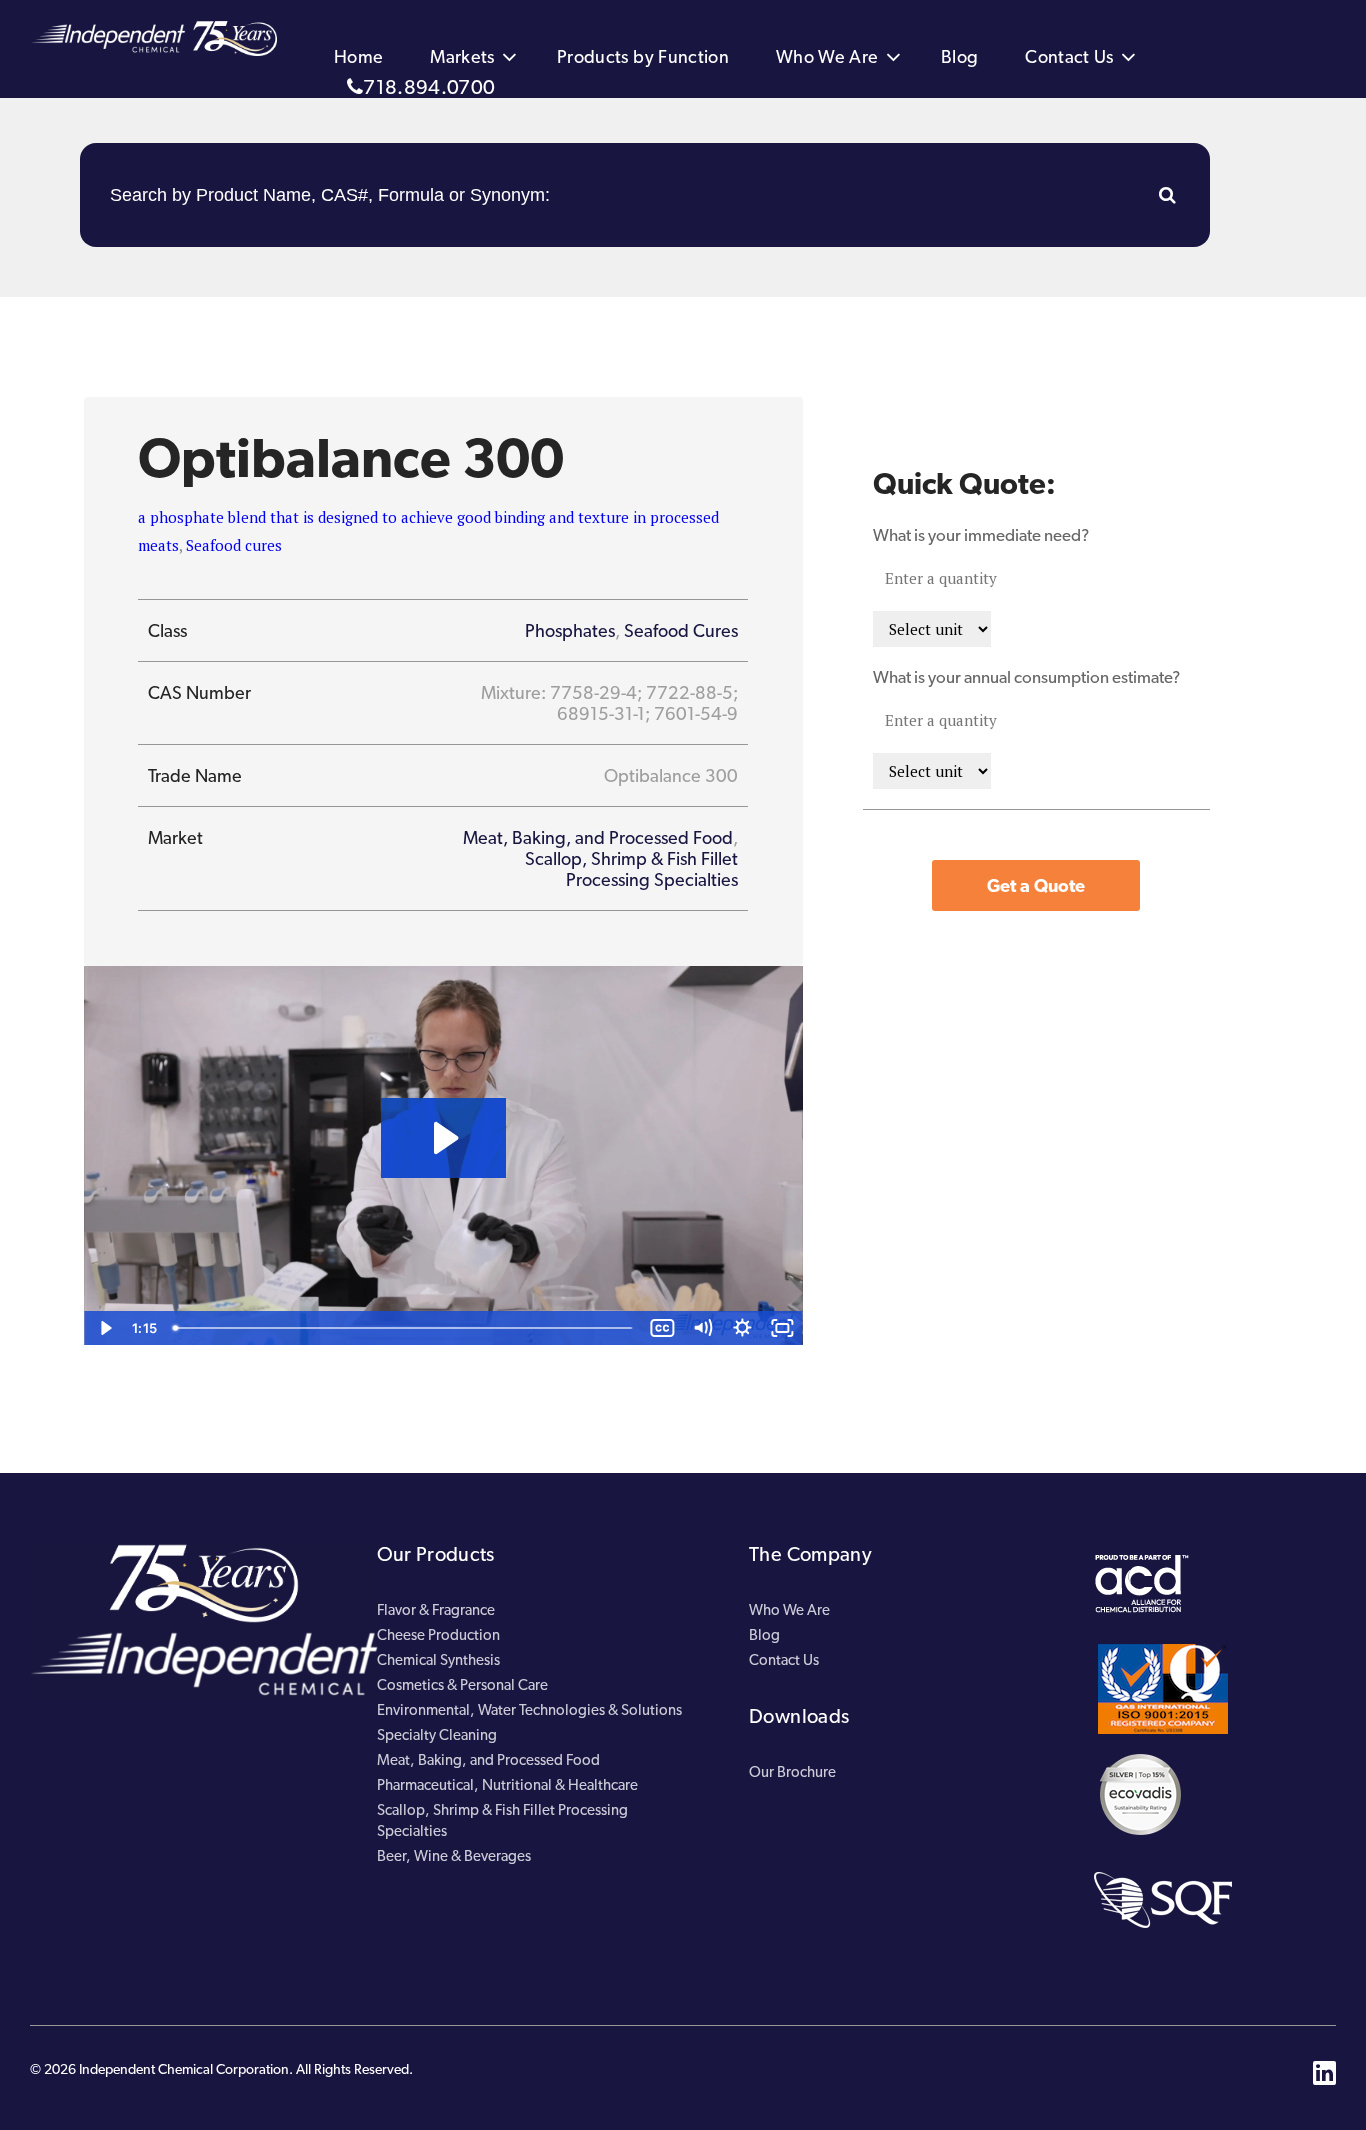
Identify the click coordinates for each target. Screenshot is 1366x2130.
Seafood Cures (681, 630)
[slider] (404, 1328)
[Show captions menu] (663, 1328)
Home (358, 56)
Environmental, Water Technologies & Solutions (529, 1710)
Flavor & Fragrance (436, 1610)
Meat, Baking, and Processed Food (598, 837)
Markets (462, 56)
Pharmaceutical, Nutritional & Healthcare (507, 1785)
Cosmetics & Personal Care (462, 1685)
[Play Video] (104, 1328)
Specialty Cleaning (437, 1735)
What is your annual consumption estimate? (1026, 677)
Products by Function (643, 56)
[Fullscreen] (783, 1328)
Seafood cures (234, 545)
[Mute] (703, 1328)
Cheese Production (438, 1635)
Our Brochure (792, 1772)
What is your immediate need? (981, 535)
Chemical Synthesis (438, 1660)
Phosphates (570, 630)
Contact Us (1069, 56)
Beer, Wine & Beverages (454, 1856)
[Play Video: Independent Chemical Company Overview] (443, 1138)
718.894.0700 (429, 87)
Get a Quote (1036, 885)
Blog (959, 56)
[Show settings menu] (743, 1328)
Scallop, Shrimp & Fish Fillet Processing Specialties (631, 869)
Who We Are (827, 56)
